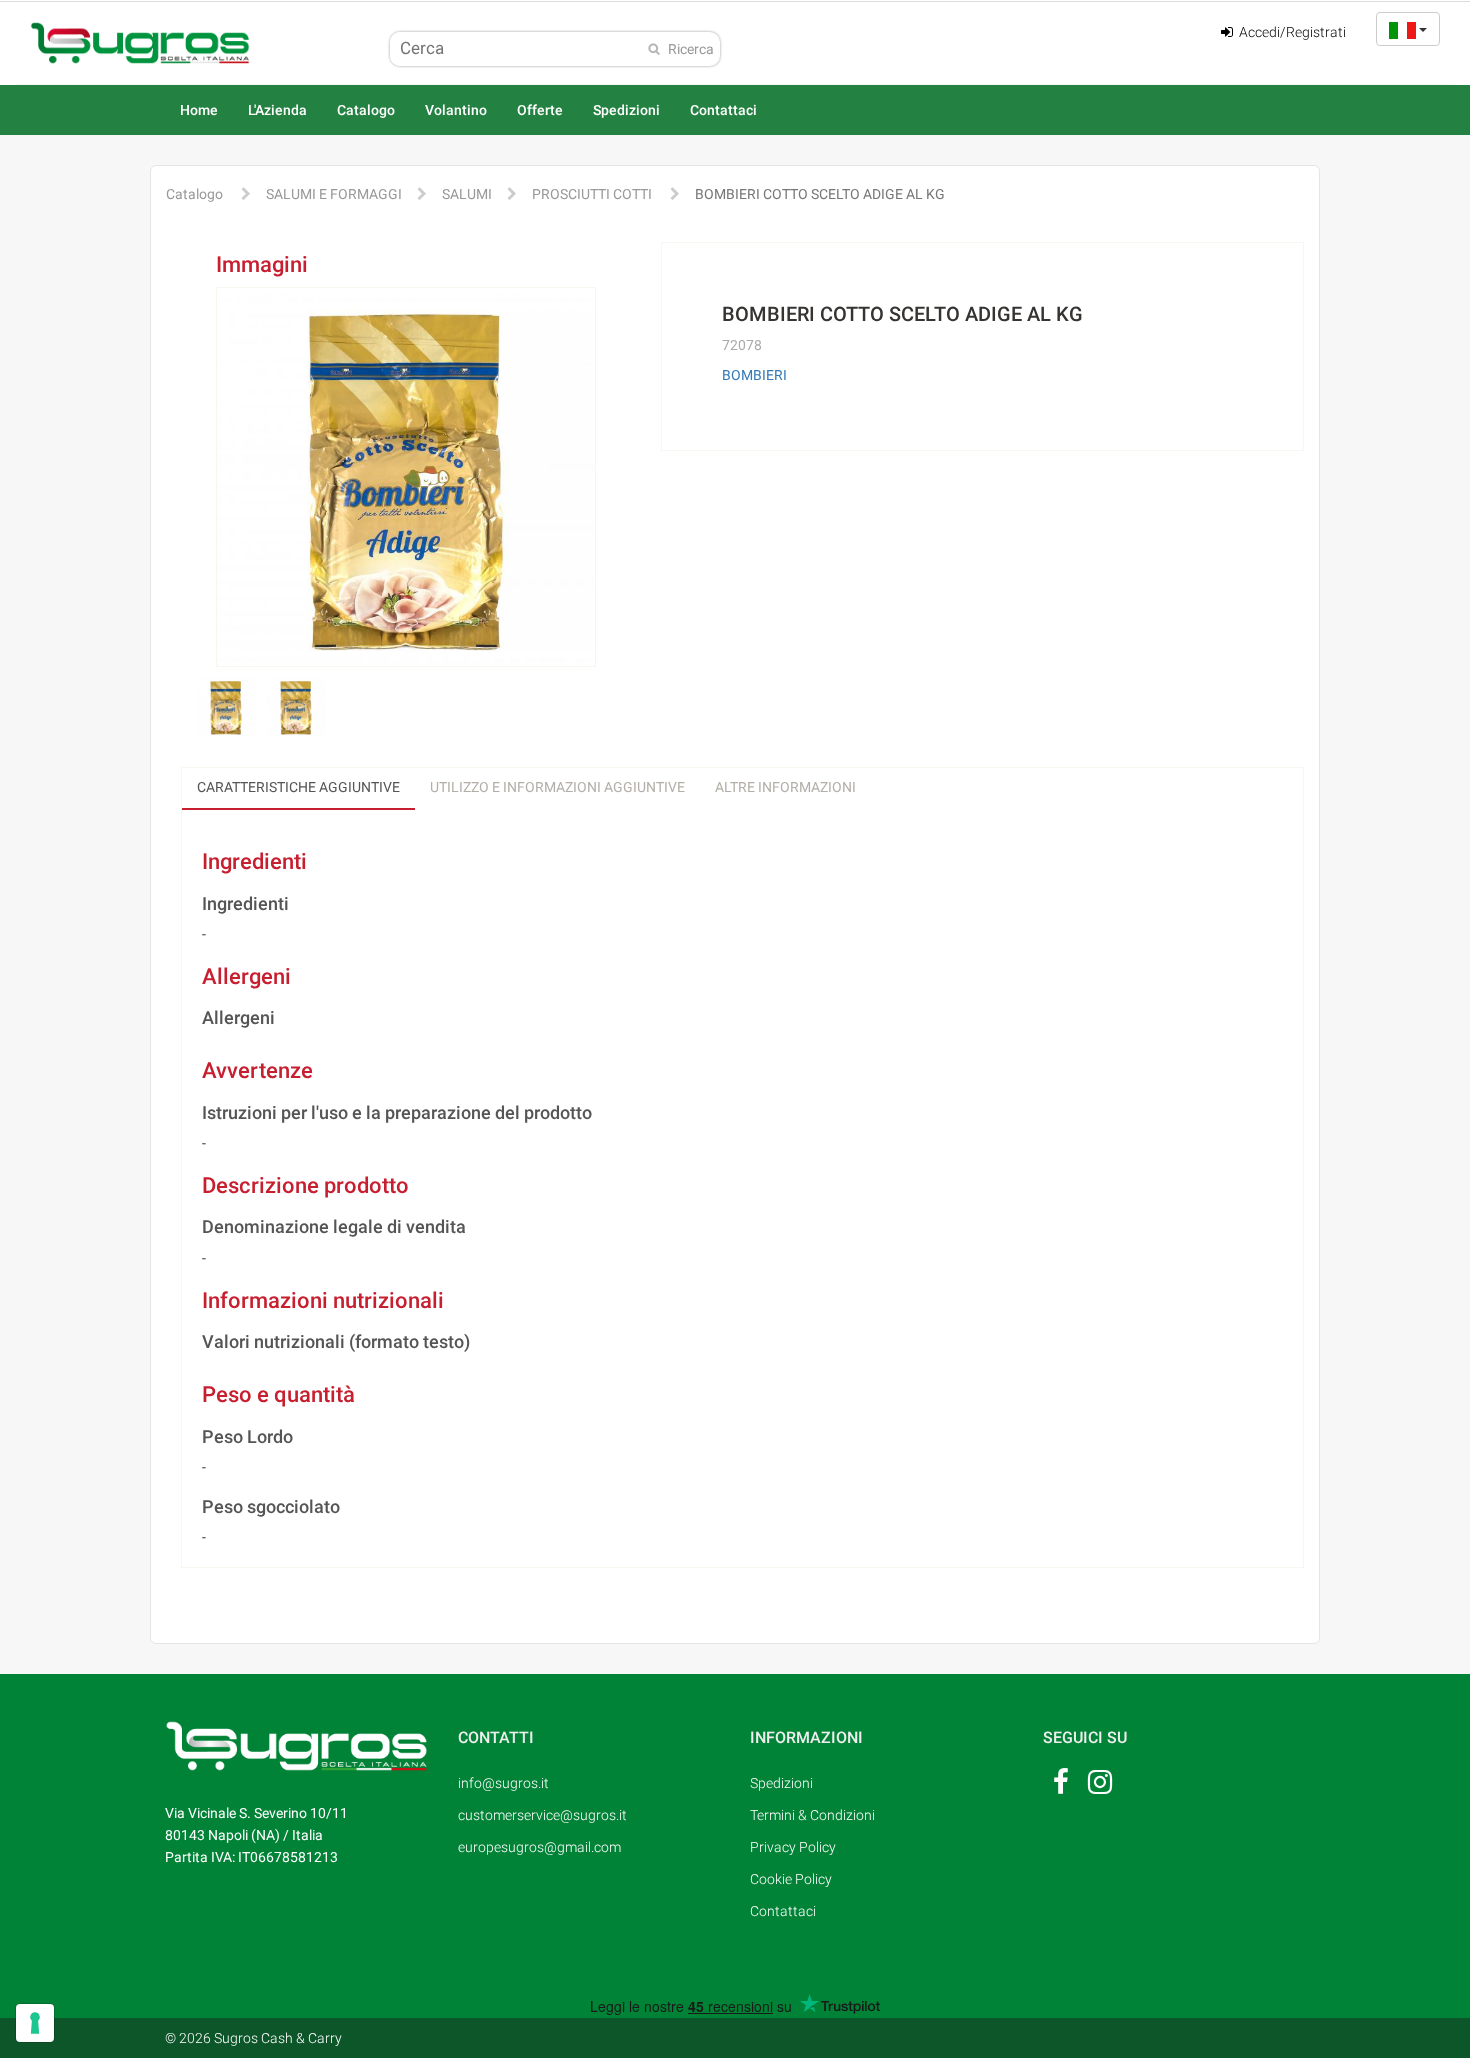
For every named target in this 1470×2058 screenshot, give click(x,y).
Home (199, 110)
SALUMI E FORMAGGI (334, 194)
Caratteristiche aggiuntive (298, 787)
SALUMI (467, 194)
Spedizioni (626, 110)
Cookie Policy (791, 1879)
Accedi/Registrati (1291, 32)
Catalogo (366, 110)
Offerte (540, 110)
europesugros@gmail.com (539, 1847)
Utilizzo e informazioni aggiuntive (557, 787)
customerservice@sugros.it (540, 1815)
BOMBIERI (754, 375)
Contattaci (723, 110)
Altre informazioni (785, 787)
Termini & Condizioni (812, 1815)
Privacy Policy (793, 1847)
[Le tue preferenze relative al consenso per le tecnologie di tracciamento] (35, 2023)
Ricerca (691, 49)
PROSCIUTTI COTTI (592, 194)
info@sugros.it (503, 1783)
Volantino (456, 110)
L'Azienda (277, 110)
